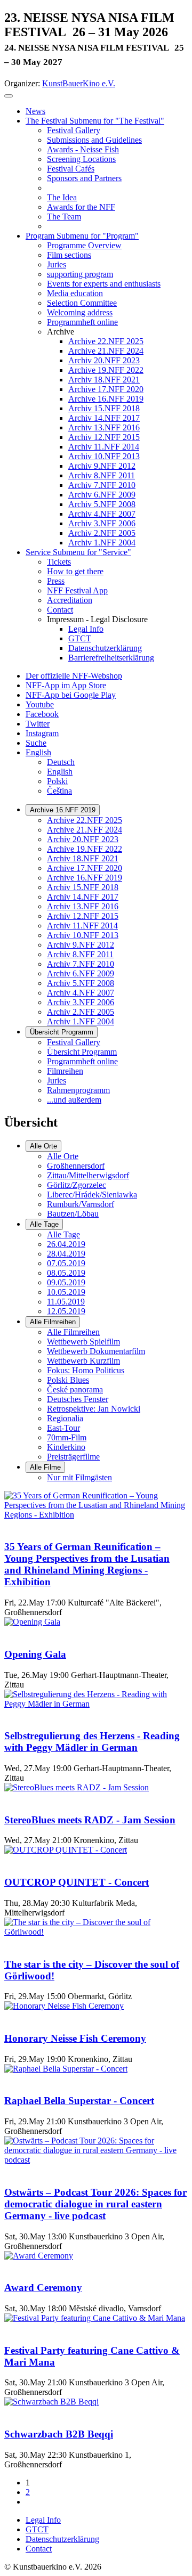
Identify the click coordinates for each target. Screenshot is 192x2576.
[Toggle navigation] (9, 96)
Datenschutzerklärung (62, 2539)
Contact (39, 2549)
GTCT (37, 2529)
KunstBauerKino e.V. (79, 83)
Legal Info (43, 2520)
